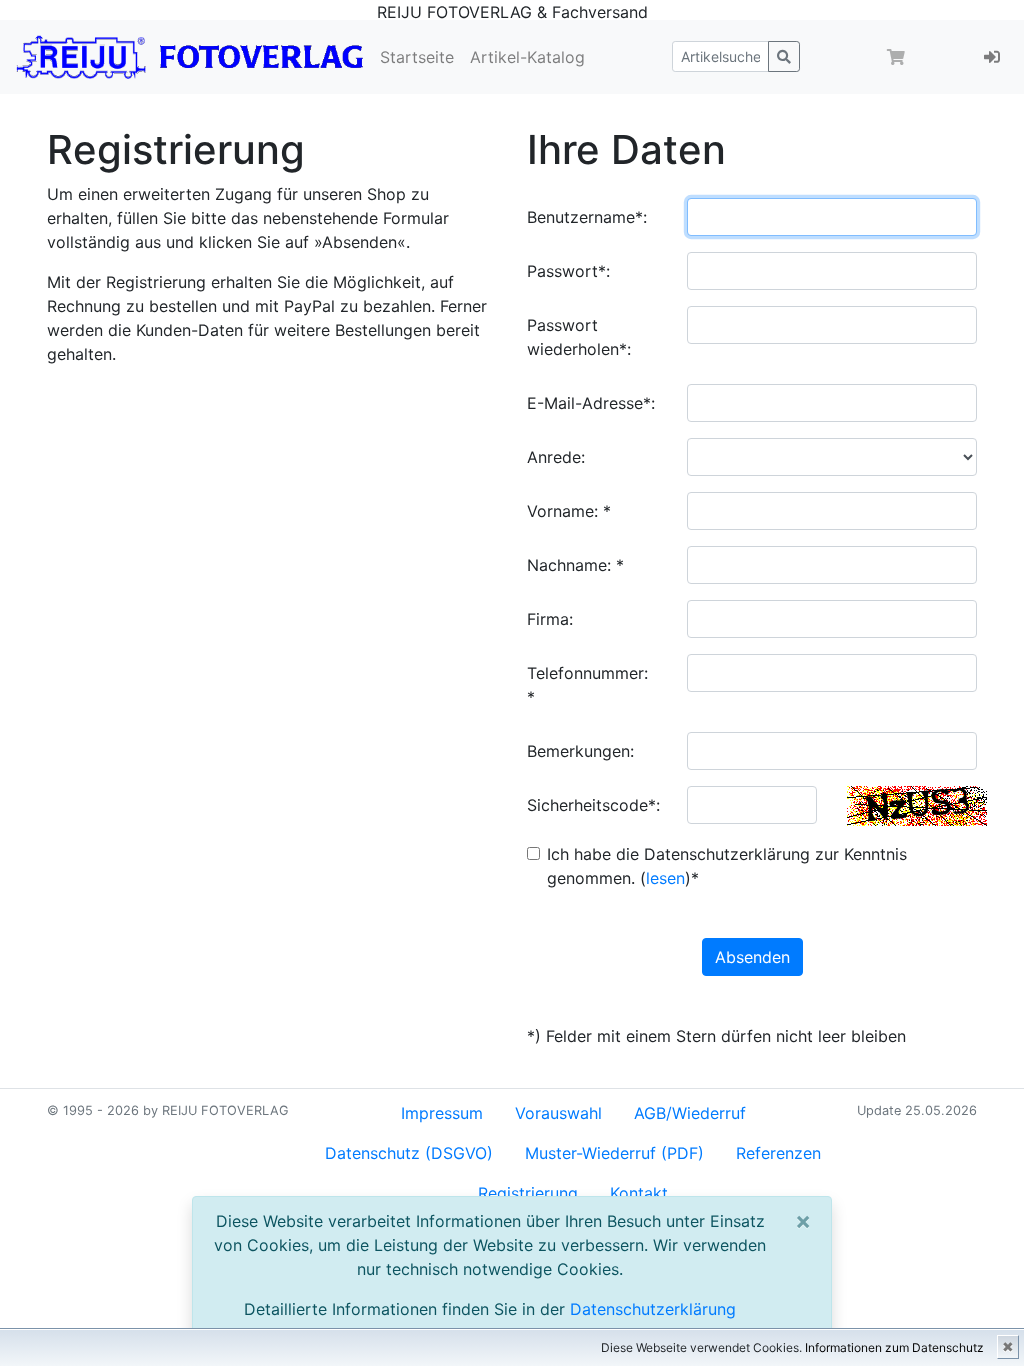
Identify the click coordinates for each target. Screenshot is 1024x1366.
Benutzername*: (587, 217)
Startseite (417, 57)
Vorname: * (569, 511)
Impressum (442, 1113)
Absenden (752, 957)
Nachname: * (575, 565)
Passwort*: (568, 271)
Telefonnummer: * (587, 685)
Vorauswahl (558, 1113)
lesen (665, 878)
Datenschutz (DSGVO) (409, 1153)
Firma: (550, 619)
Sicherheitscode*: (593, 805)
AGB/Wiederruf (690, 1113)
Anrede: (556, 457)
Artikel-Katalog (527, 57)
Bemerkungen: (580, 751)
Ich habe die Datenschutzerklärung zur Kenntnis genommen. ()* (727, 866)
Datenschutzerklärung (653, 1309)
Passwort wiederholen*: (579, 337)
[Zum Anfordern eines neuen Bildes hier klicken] (917, 806)
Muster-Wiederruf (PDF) (614, 1153)
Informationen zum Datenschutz (894, 1347)
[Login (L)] (992, 57)
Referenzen (778, 1153)
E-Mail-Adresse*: (591, 403)
